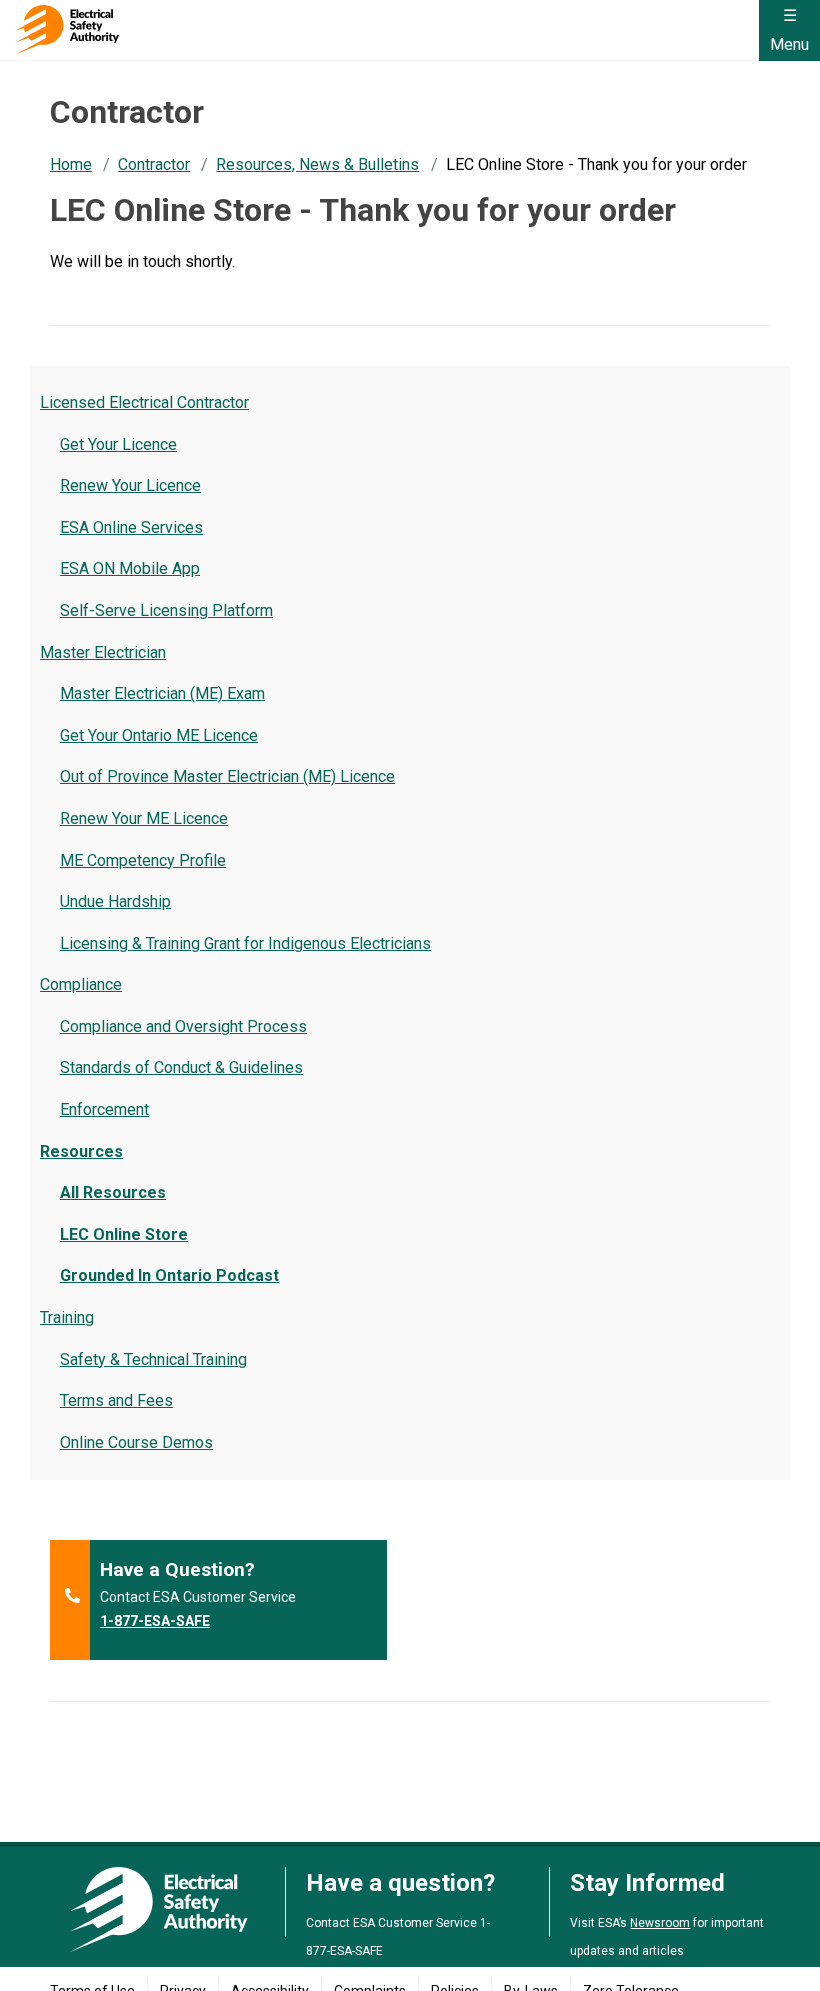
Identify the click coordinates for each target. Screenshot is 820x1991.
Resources (81, 1151)
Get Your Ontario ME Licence (159, 735)
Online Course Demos (136, 1442)
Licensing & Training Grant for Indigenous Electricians (245, 943)
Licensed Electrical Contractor (144, 402)
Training (67, 1317)
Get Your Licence (118, 444)
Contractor (154, 164)
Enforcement (104, 1109)
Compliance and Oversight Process (183, 1026)
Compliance (81, 984)
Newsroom (660, 1923)
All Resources (113, 1192)
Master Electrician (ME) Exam (162, 693)
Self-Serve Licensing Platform (166, 610)
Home (71, 164)
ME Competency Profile (143, 860)
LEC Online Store (124, 1234)
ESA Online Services (131, 527)
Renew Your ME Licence (144, 818)
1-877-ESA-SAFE (155, 1621)
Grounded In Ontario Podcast (169, 1275)
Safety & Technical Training (153, 1359)
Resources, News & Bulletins (317, 164)
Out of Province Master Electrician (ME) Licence (227, 776)
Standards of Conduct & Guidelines (181, 1067)
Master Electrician (103, 652)
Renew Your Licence (130, 485)
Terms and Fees (116, 1400)
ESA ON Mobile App (130, 568)
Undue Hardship (115, 901)
